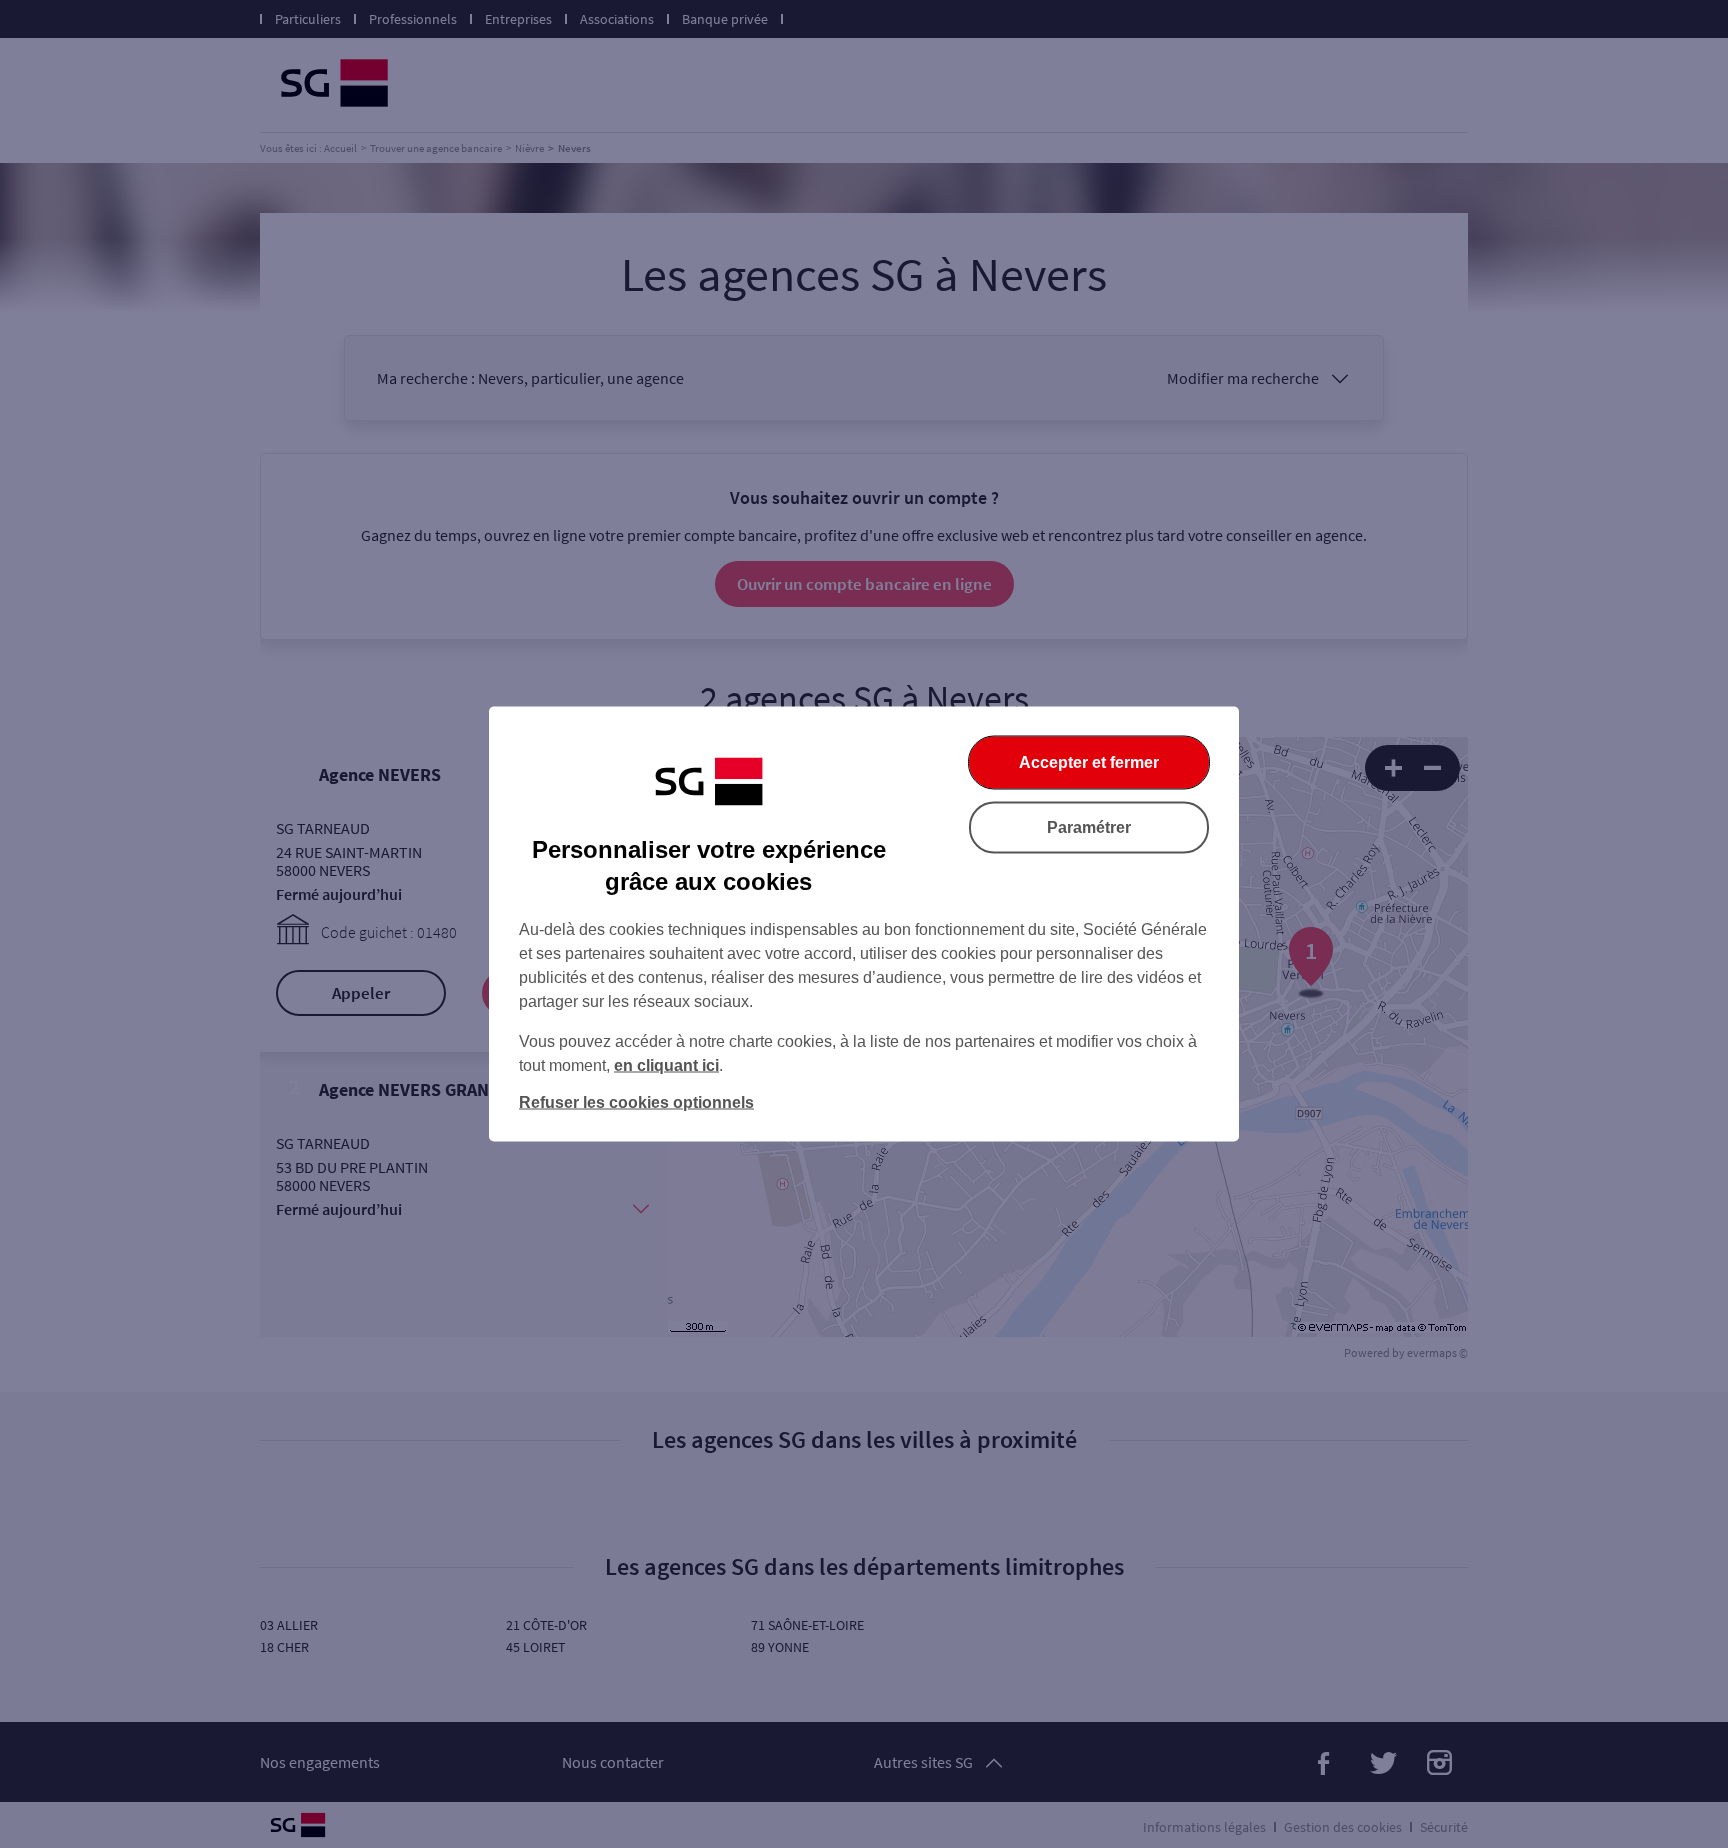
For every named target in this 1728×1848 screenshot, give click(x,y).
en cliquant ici (666, 1065)
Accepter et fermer (1089, 762)
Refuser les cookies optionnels (636, 1102)
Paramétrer (1089, 827)
